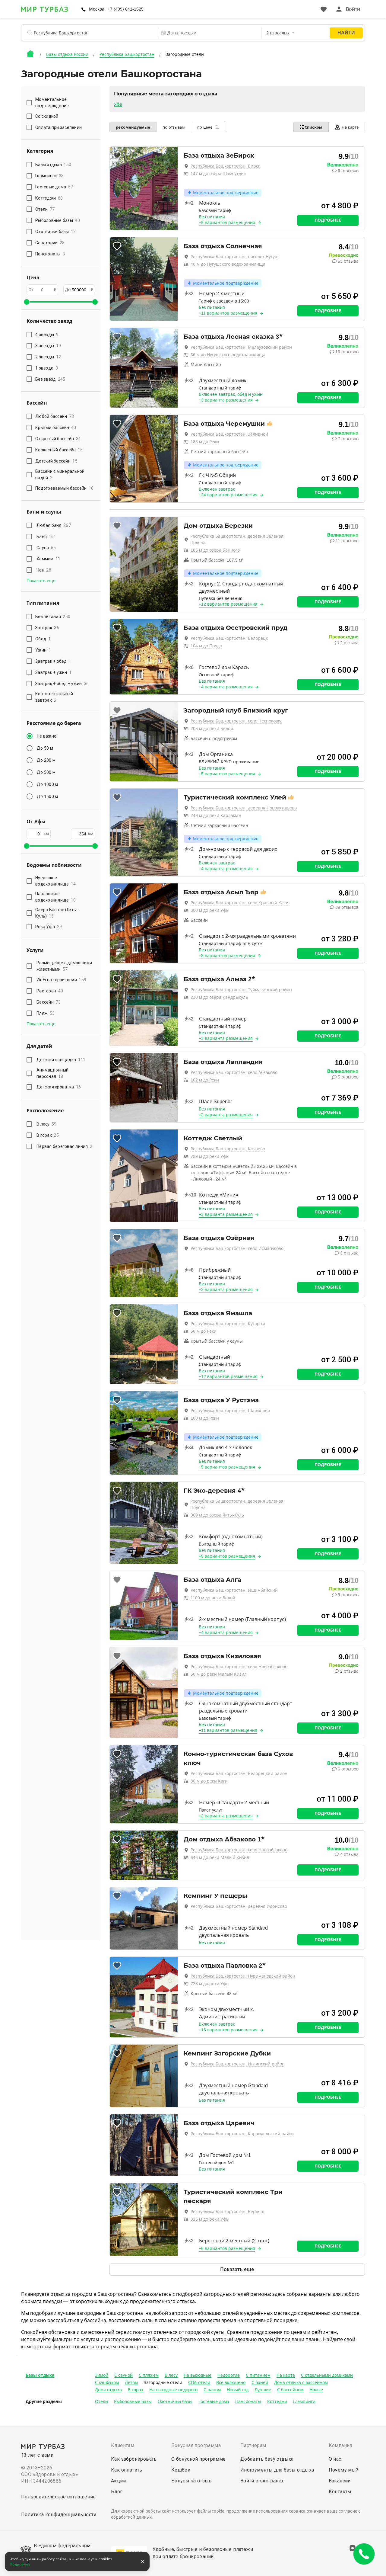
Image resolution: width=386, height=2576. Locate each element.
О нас (335, 2459)
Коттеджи (277, 2401)
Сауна (46, 548)
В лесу (47, 1124)
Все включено (231, 2382)
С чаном (212, 2390)
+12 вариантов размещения (228, 604)
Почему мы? (344, 2470)
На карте (350, 127)
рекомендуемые (133, 127)
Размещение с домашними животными (64, 966)
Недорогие (229, 2375)
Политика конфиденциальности (59, 2515)
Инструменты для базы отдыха (277, 2470)
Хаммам (49, 559)
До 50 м (45, 748)
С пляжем (149, 2375)
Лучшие (263, 2390)
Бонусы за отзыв (192, 2481)
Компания (340, 2445)
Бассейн (49, 1002)
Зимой (102, 2375)
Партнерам (253, 2445)
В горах (48, 1135)
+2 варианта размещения (226, 1115)
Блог (117, 2492)
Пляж (46, 1013)
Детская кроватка (59, 1087)
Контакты (340, 2492)
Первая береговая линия (64, 1146)
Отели (101, 2401)
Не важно (47, 736)
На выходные (198, 2375)
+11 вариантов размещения (228, 313)
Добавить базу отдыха (267, 2459)
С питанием (258, 2375)
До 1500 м (47, 796)
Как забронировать (134, 2459)
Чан (44, 570)
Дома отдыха (108, 2390)
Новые (316, 2390)
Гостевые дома (214, 2401)
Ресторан (50, 991)
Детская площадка (61, 1060)
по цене (205, 127)
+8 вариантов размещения (227, 956)
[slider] (27, 302)
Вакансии (340, 2481)
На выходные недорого (173, 2390)
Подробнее (328, 220)
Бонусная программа (196, 2445)
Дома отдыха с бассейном (301, 2382)
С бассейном (290, 2390)
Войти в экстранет (262, 2481)
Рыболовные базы (133, 2401)
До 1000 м (47, 784)
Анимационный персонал (52, 1073)
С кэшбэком (107, 2382)
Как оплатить (127, 2470)
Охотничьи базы (175, 2401)
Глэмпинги (304, 2401)
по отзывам (174, 127)
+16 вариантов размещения (228, 2030)
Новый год (238, 2390)
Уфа (118, 104)
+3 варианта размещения (226, 400)
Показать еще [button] (41, 581)
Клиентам (123, 2445)
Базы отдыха (40, 2375)
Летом (131, 2382)
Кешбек (181, 2470)
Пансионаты (248, 2401)
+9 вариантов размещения (227, 223)
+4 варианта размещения (226, 687)
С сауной (123, 2375)
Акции (118, 2481)
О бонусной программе (199, 2459)
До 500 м (46, 772)
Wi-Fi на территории (61, 980)
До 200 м (46, 760)
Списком (313, 127)
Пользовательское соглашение (59, 2497)
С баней (260, 2382)
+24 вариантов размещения (228, 495)
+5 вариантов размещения (227, 774)
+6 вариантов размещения (227, 2248)
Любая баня (54, 525)
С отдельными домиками (327, 2375)
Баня (46, 537)
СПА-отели (199, 2382)
